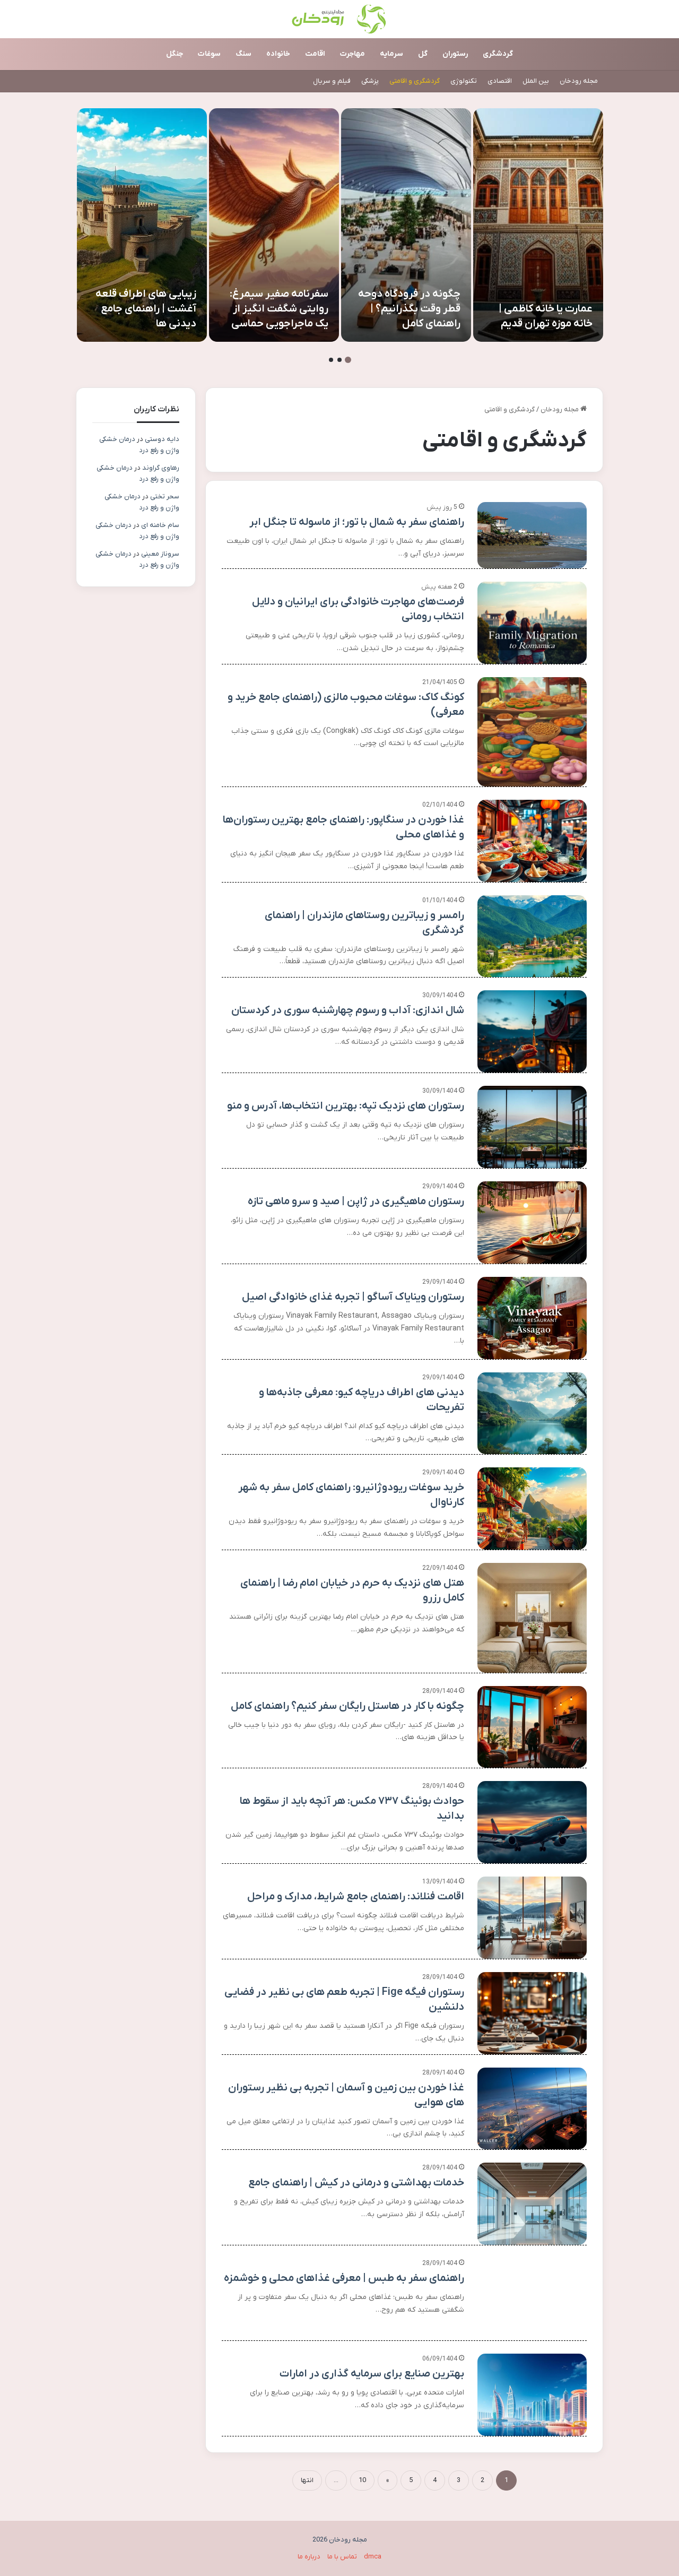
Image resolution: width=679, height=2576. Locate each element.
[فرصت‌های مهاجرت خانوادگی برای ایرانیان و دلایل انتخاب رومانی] (532, 623)
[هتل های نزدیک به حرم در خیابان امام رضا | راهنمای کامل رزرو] (532, 1618)
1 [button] (348, 360)
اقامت (315, 54)
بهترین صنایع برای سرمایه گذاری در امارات (372, 2374)
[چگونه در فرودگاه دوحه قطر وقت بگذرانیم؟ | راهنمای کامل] (406, 225)
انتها (307, 2480)
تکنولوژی (464, 81)
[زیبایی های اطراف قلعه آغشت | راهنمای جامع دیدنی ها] (142, 225)
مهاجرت (352, 54)
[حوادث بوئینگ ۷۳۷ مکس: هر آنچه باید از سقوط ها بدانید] (532, 1822)
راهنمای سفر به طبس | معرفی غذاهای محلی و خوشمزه (344, 2278)
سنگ (243, 54)
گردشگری (498, 54)
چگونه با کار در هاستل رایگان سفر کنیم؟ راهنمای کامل (347, 1706)
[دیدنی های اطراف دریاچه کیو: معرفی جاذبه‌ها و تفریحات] (532, 1414)
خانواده (278, 54)
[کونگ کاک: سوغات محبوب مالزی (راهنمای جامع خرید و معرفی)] (532, 732)
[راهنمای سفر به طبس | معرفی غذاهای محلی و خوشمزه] (532, 2299)
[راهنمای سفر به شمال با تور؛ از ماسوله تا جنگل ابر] (532, 535)
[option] (538, 225)
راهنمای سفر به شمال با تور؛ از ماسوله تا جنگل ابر (357, 522)
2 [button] (339, 360)
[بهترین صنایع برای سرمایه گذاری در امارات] (532, 2395)
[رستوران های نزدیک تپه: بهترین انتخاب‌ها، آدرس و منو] (532, 1127)
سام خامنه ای (160, 525)
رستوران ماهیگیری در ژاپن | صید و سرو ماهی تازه (356, 1201)
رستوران (455, 54)
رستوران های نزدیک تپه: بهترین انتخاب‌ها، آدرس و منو (346, 1106)
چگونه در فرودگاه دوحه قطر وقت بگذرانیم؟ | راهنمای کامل (409, 309)
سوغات (209, 54)
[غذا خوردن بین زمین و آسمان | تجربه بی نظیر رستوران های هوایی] (532, 2109)
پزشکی (370, 81)
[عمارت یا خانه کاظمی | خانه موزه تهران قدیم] (538, 225)
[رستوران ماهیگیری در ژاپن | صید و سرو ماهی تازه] (532, 1222)
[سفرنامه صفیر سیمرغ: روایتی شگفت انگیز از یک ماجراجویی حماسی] (274, 225)
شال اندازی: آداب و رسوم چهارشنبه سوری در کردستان (348, 1010)
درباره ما (309, 2557)
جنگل (175, 54)
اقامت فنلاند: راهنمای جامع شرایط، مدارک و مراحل (356, 1897)
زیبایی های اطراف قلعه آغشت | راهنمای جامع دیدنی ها (146, 309)
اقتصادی (500, 81)
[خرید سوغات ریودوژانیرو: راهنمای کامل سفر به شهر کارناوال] (532, 1509)
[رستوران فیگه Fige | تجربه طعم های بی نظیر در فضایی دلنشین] (532, 2013)
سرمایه (391, 54)
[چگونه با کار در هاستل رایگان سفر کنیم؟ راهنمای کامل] (532, 1727)
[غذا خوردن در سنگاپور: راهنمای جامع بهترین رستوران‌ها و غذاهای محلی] (532, 841)
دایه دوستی (162, 439)
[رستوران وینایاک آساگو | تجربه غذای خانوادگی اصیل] (532, 1318)
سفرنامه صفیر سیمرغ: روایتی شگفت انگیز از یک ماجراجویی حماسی (279, 309)
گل (423, 54)
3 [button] (331, 360)
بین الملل (536, 81)
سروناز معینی (160, 554)
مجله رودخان (579, 81)
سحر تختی (165, 496)
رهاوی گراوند (161, 468)
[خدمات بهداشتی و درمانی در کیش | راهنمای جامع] (532, 2204)
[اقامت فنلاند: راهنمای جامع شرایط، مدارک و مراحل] (532, 1918)
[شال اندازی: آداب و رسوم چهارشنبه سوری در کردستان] (532, 1031)
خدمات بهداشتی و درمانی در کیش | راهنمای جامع (356, 2183)
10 (362, 2480)
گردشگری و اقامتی (415, 81)
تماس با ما (342, 2557)
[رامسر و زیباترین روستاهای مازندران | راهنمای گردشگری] (532, 936)
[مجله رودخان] (340, 19)
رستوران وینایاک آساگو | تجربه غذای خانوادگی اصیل (353, 1297)
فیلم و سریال (332, 81)
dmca (373, 2557)
